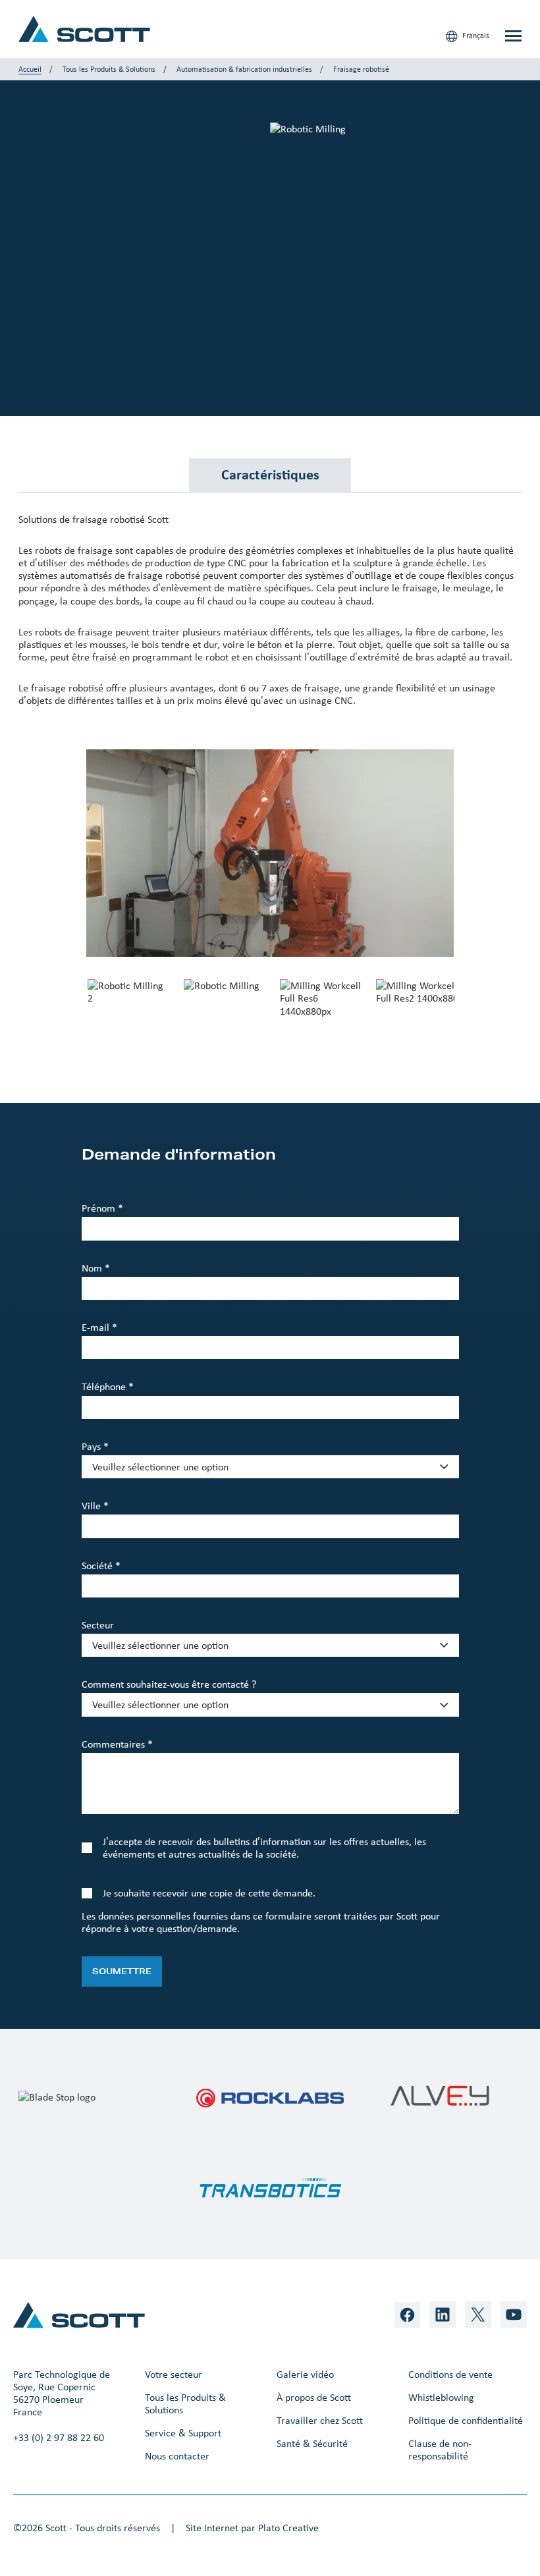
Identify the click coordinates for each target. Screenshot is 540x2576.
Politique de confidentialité (466, 2420)
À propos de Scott (314, 2397)
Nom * (96, 1268)
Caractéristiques (270, 474)
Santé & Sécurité (312, 2443)
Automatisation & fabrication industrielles (244, 69)
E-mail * (99, 1327)
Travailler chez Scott (320, 2420)
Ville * (95, 1506)
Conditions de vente (450, 2374)
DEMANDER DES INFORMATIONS (105, 294)
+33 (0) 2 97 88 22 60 (59, 2437)
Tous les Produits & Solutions (109, 69)
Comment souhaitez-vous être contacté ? (169, 1684)
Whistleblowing (441, 2397)
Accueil (30, 69)
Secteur (98, 1625)
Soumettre (122, 1971)
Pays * (95, 1446)
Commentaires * (117, 1744)
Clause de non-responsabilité (440, 2450)
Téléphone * (108, 1386)
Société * (101, 1566)
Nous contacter (177, 2456)
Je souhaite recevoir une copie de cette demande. (209, 1893)
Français (475, 36)
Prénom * (102, 1208)
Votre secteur (174, 2374)
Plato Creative (288, 2528)
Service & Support (183, 2433)
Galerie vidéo (305, 2374)
